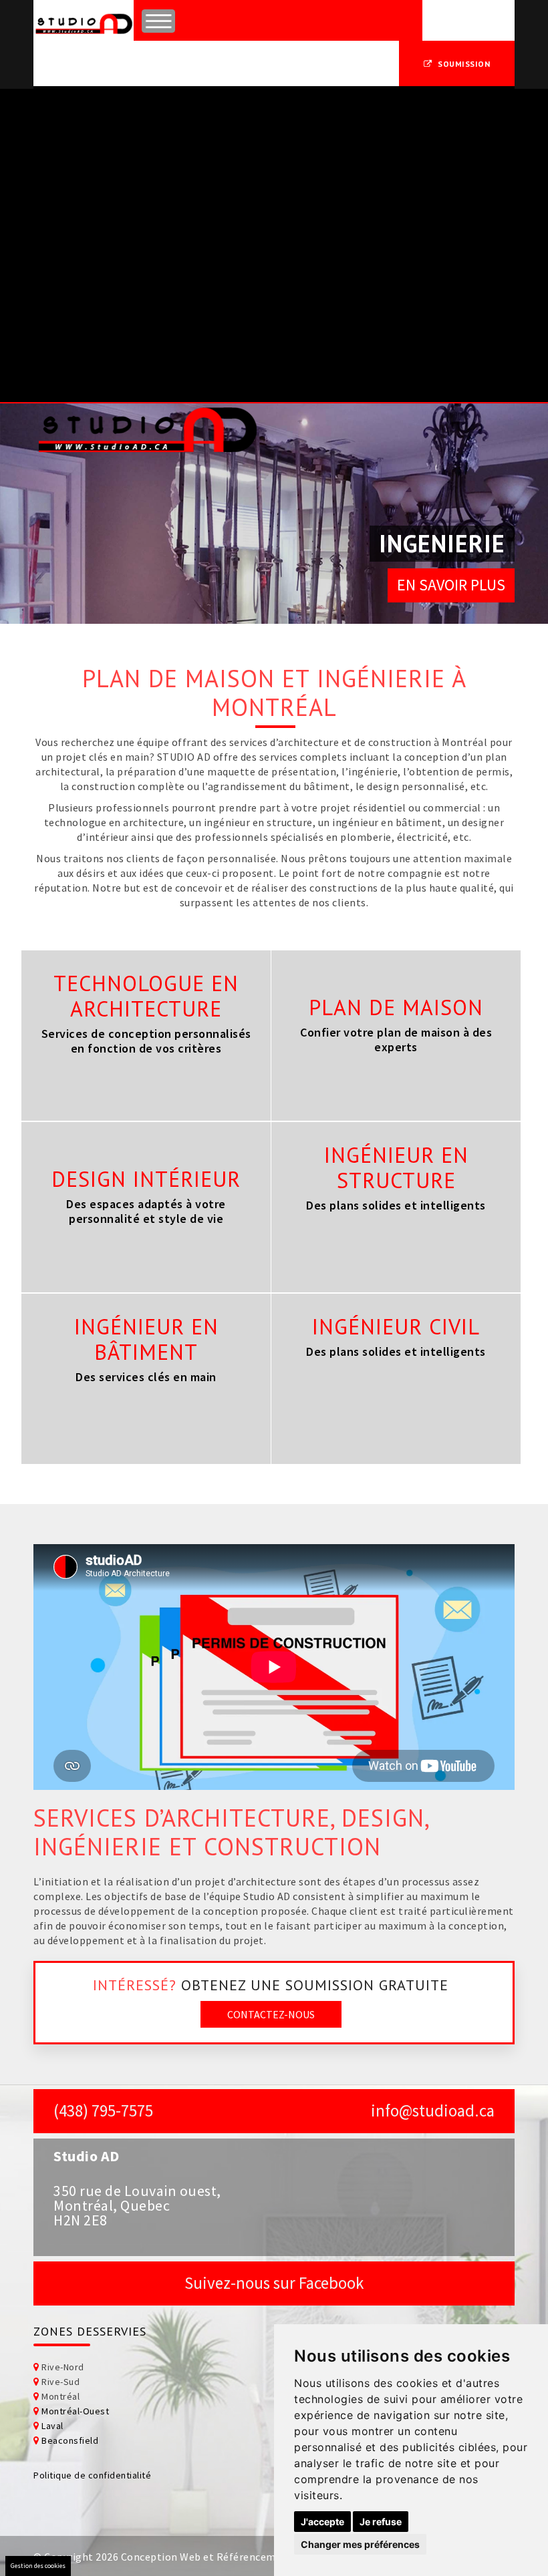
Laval (52, 2426)
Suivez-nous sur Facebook (274, 2283)
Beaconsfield (70, 2440)
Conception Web (161, 2557)
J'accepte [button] (322, 2522)
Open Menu (158, 21)
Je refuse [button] (381, 2522)
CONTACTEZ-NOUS (271, 2014)
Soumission (464, 64)
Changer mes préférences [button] (360, 2544)
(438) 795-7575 (103, 2110)
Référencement (255, 2557)
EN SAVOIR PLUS (451, 585)
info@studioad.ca (433, 2110)
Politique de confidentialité (92, 2475)
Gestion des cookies (38, 2566)
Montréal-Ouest (75, 2411)
